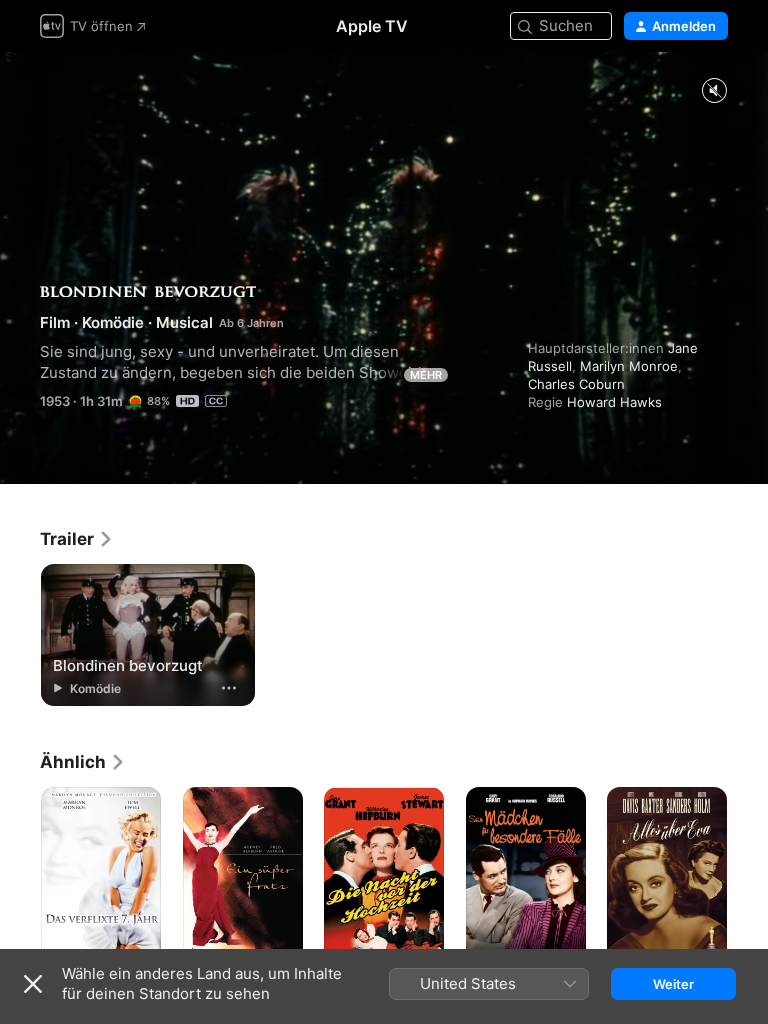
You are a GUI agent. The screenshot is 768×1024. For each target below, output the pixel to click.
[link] (77, 539)
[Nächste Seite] (748, 877)
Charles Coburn (576, 384)
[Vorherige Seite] (20, 877)
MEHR (426, 375)
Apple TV (372, 26)
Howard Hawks (614, 402)
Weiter (673, 984)
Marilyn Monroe (629, 366)
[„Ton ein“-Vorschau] (714, 91)
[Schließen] (33, 984)
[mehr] (229, 688)
